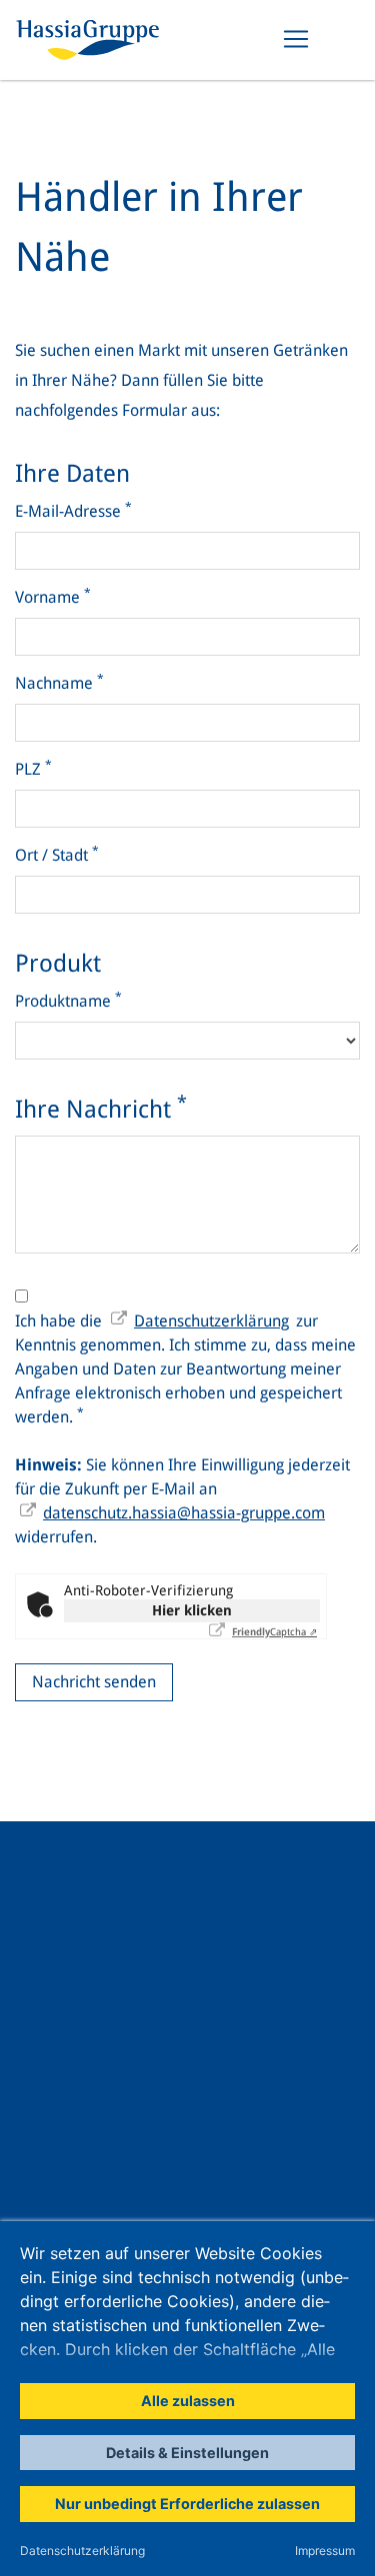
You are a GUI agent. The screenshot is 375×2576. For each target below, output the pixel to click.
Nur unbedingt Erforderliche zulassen (187, 2504)
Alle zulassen (188, 2401)
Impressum (325, 2551)
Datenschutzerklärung (82, 2551)
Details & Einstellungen (187, 2453)
